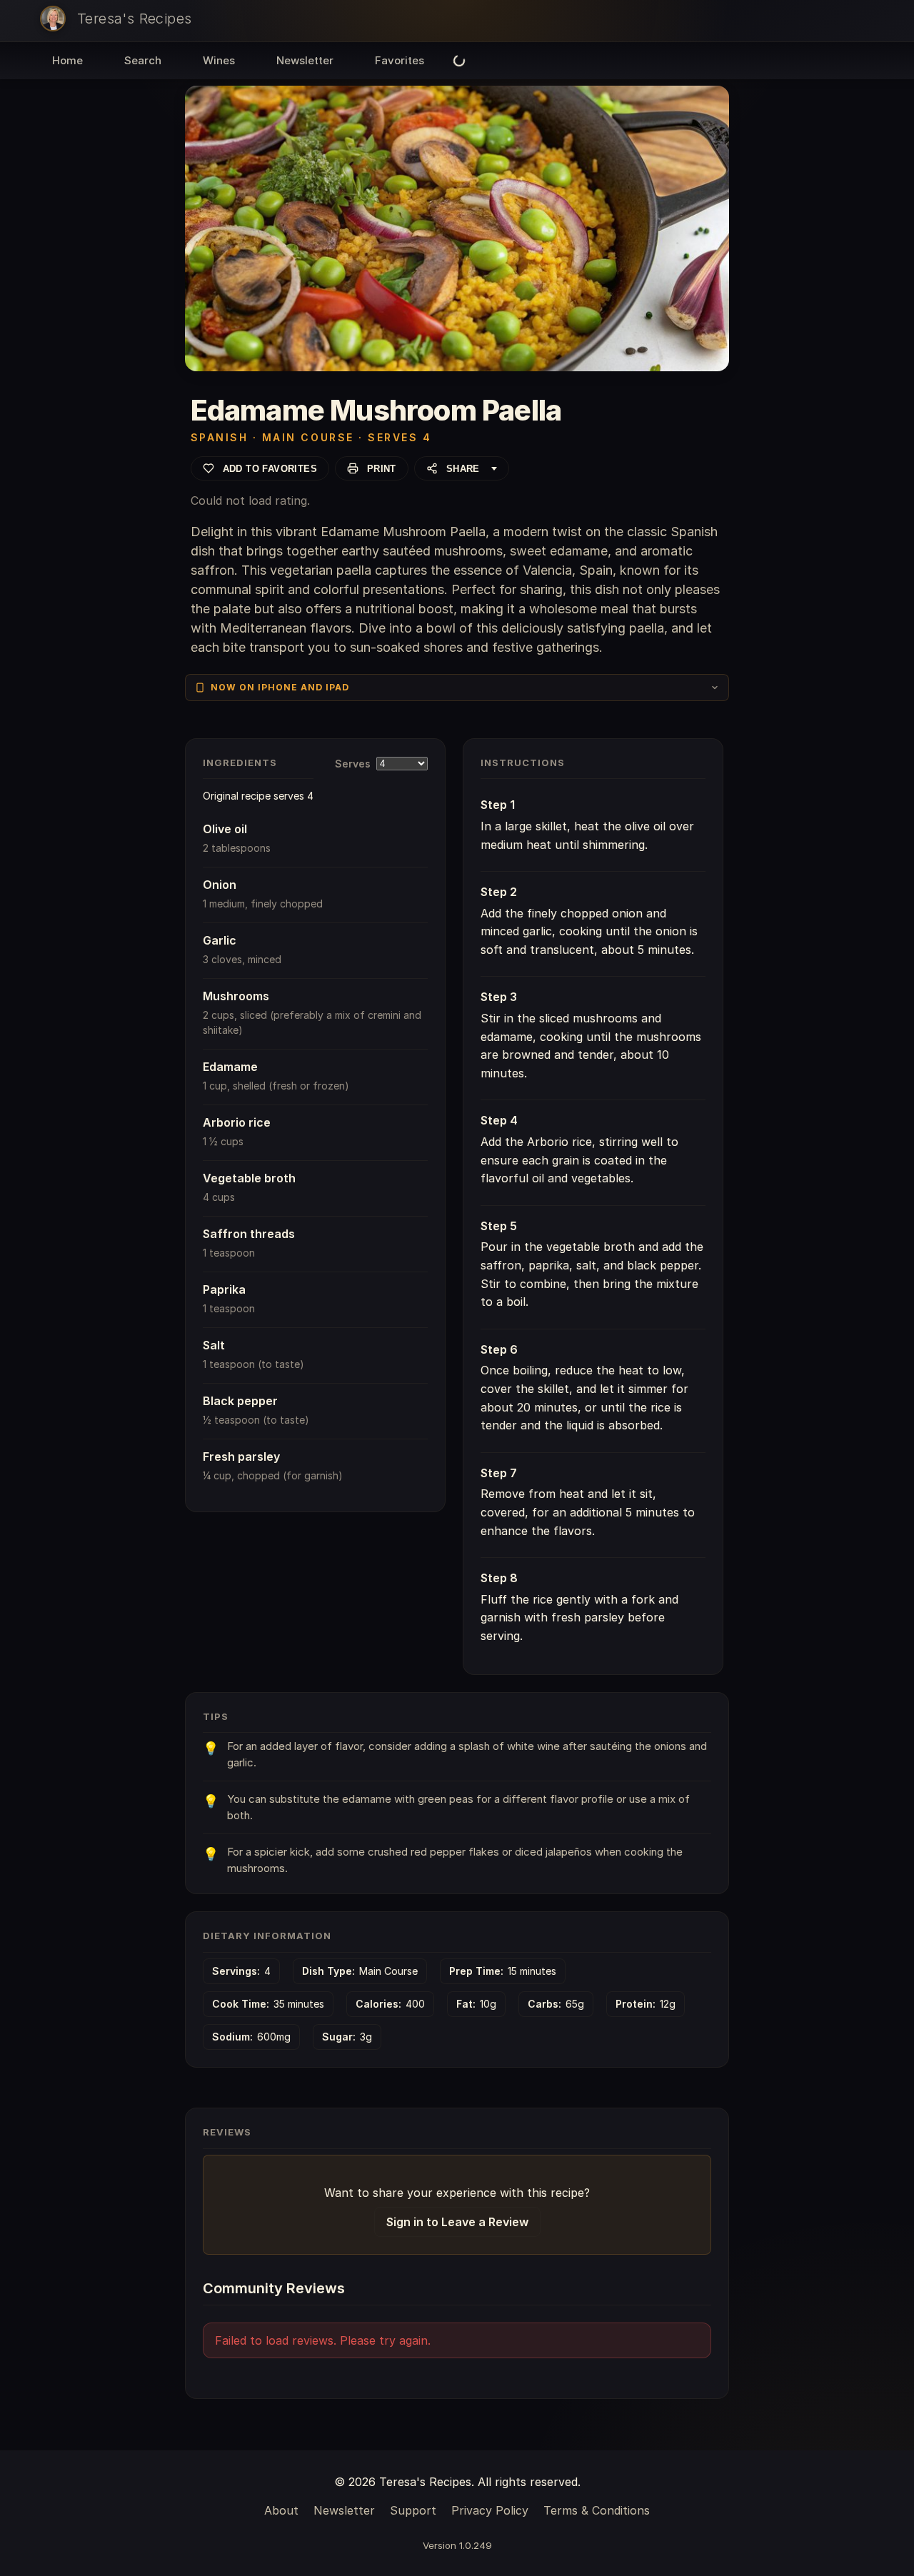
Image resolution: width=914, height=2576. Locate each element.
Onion (220, 885)
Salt (214, 1345)
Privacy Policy (490, 2510)
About (281, 2510)
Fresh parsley (241, 1456)
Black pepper (240, 1401)
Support (413, 2510)
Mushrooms (236, 996)
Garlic (220, 940)
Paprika (224, 1289)
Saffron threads (249, 1234)
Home (67, 60)
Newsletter (305, 60)
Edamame (230, 1067)
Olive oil (225, 829)
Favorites (400, 60)
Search (143, 60)
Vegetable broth (249, 1178)
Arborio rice (237, 1122)
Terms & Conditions (597, 2510)
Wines (219, 60)
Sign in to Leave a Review (457, 2222)
